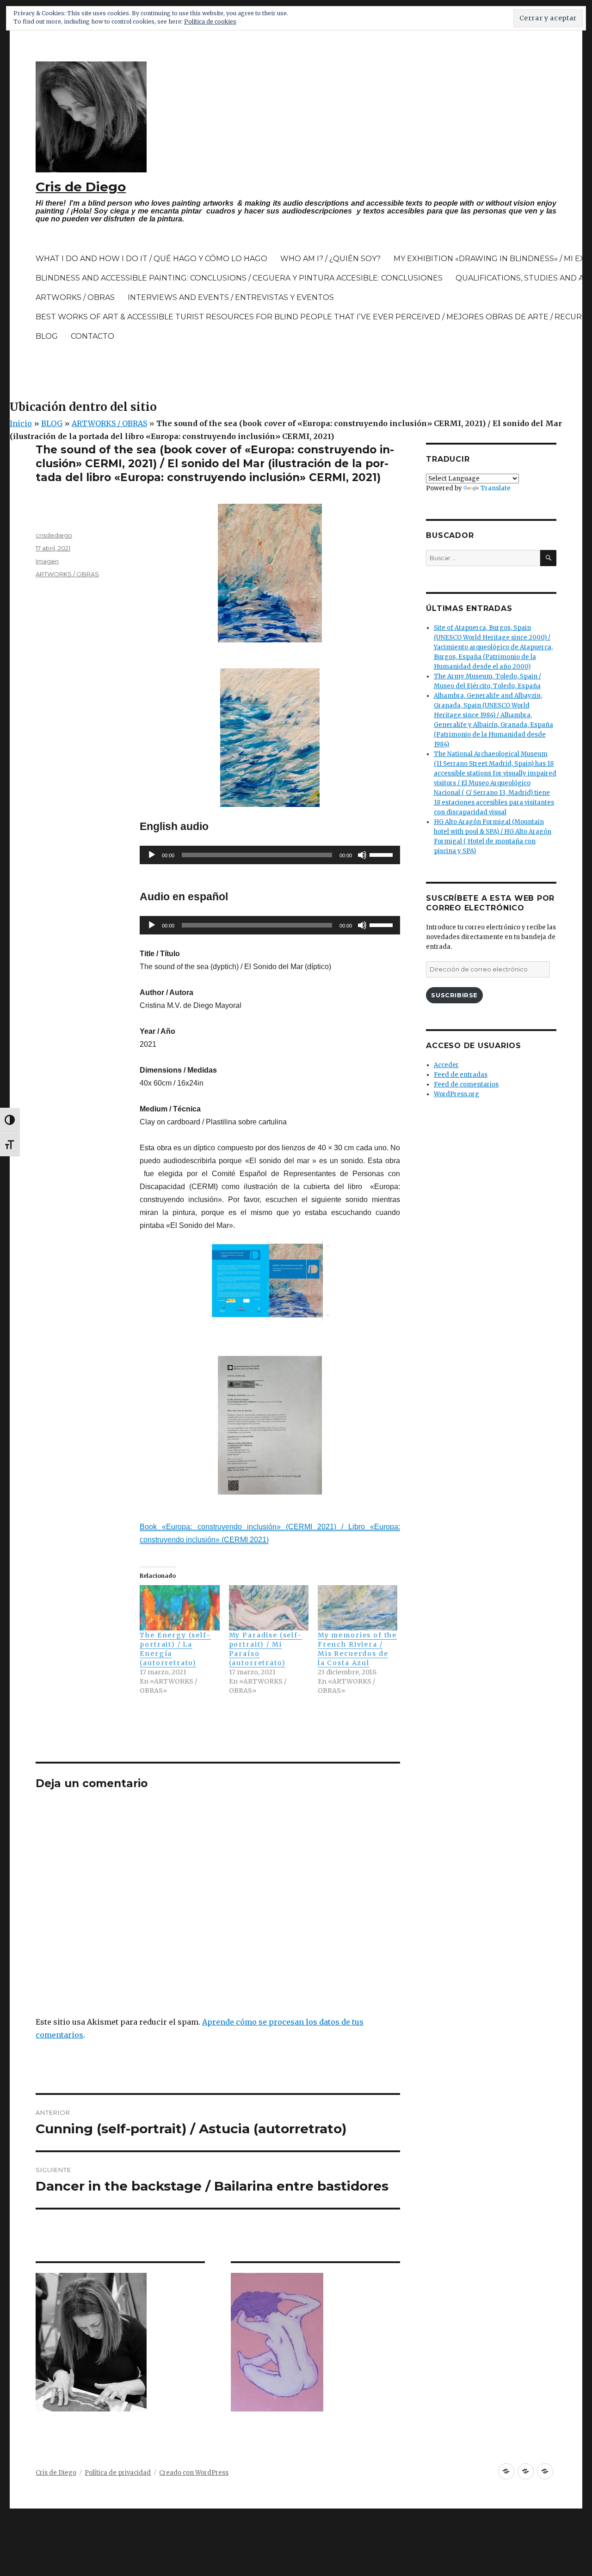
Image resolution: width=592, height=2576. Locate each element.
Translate (496, 488)
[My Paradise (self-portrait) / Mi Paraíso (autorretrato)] (269, 1608)
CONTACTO (92, 336)
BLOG (47, 336)
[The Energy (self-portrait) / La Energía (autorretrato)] (179, 1608)
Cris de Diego (81, 187)
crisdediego (54, 535)
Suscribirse (454, 995)
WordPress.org (456, 1094)
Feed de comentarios (466, 1084)
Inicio (21, 423)
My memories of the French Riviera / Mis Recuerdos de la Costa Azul (357, 1649)
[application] (270, 855)
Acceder (446, 1065)
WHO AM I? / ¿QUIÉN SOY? (330, 259)
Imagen (47, 561)
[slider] (382, 854)
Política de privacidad (118, 2473)
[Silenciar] (362, 855)
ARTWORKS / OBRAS (75, 297)
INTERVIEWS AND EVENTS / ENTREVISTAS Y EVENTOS (231, 297)
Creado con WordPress (194, 2473)
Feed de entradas (461, 1075)
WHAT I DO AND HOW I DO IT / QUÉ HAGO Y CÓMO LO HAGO (151, 259)
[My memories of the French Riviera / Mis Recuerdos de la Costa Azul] (358, 1608)
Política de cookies (210, 21)
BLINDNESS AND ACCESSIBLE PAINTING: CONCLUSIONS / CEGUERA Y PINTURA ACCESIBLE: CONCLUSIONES (239, 278)
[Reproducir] (152, 855)
